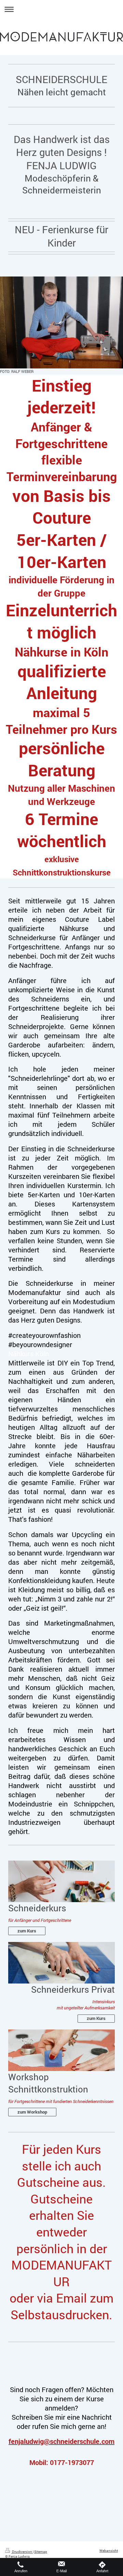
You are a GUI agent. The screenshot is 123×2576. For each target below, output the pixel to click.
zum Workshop (32, 2112)
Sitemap (41, 2551)
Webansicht (109, 2550)
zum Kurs (27, 1931)
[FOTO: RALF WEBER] (61, 322)
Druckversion (22, 2551)
